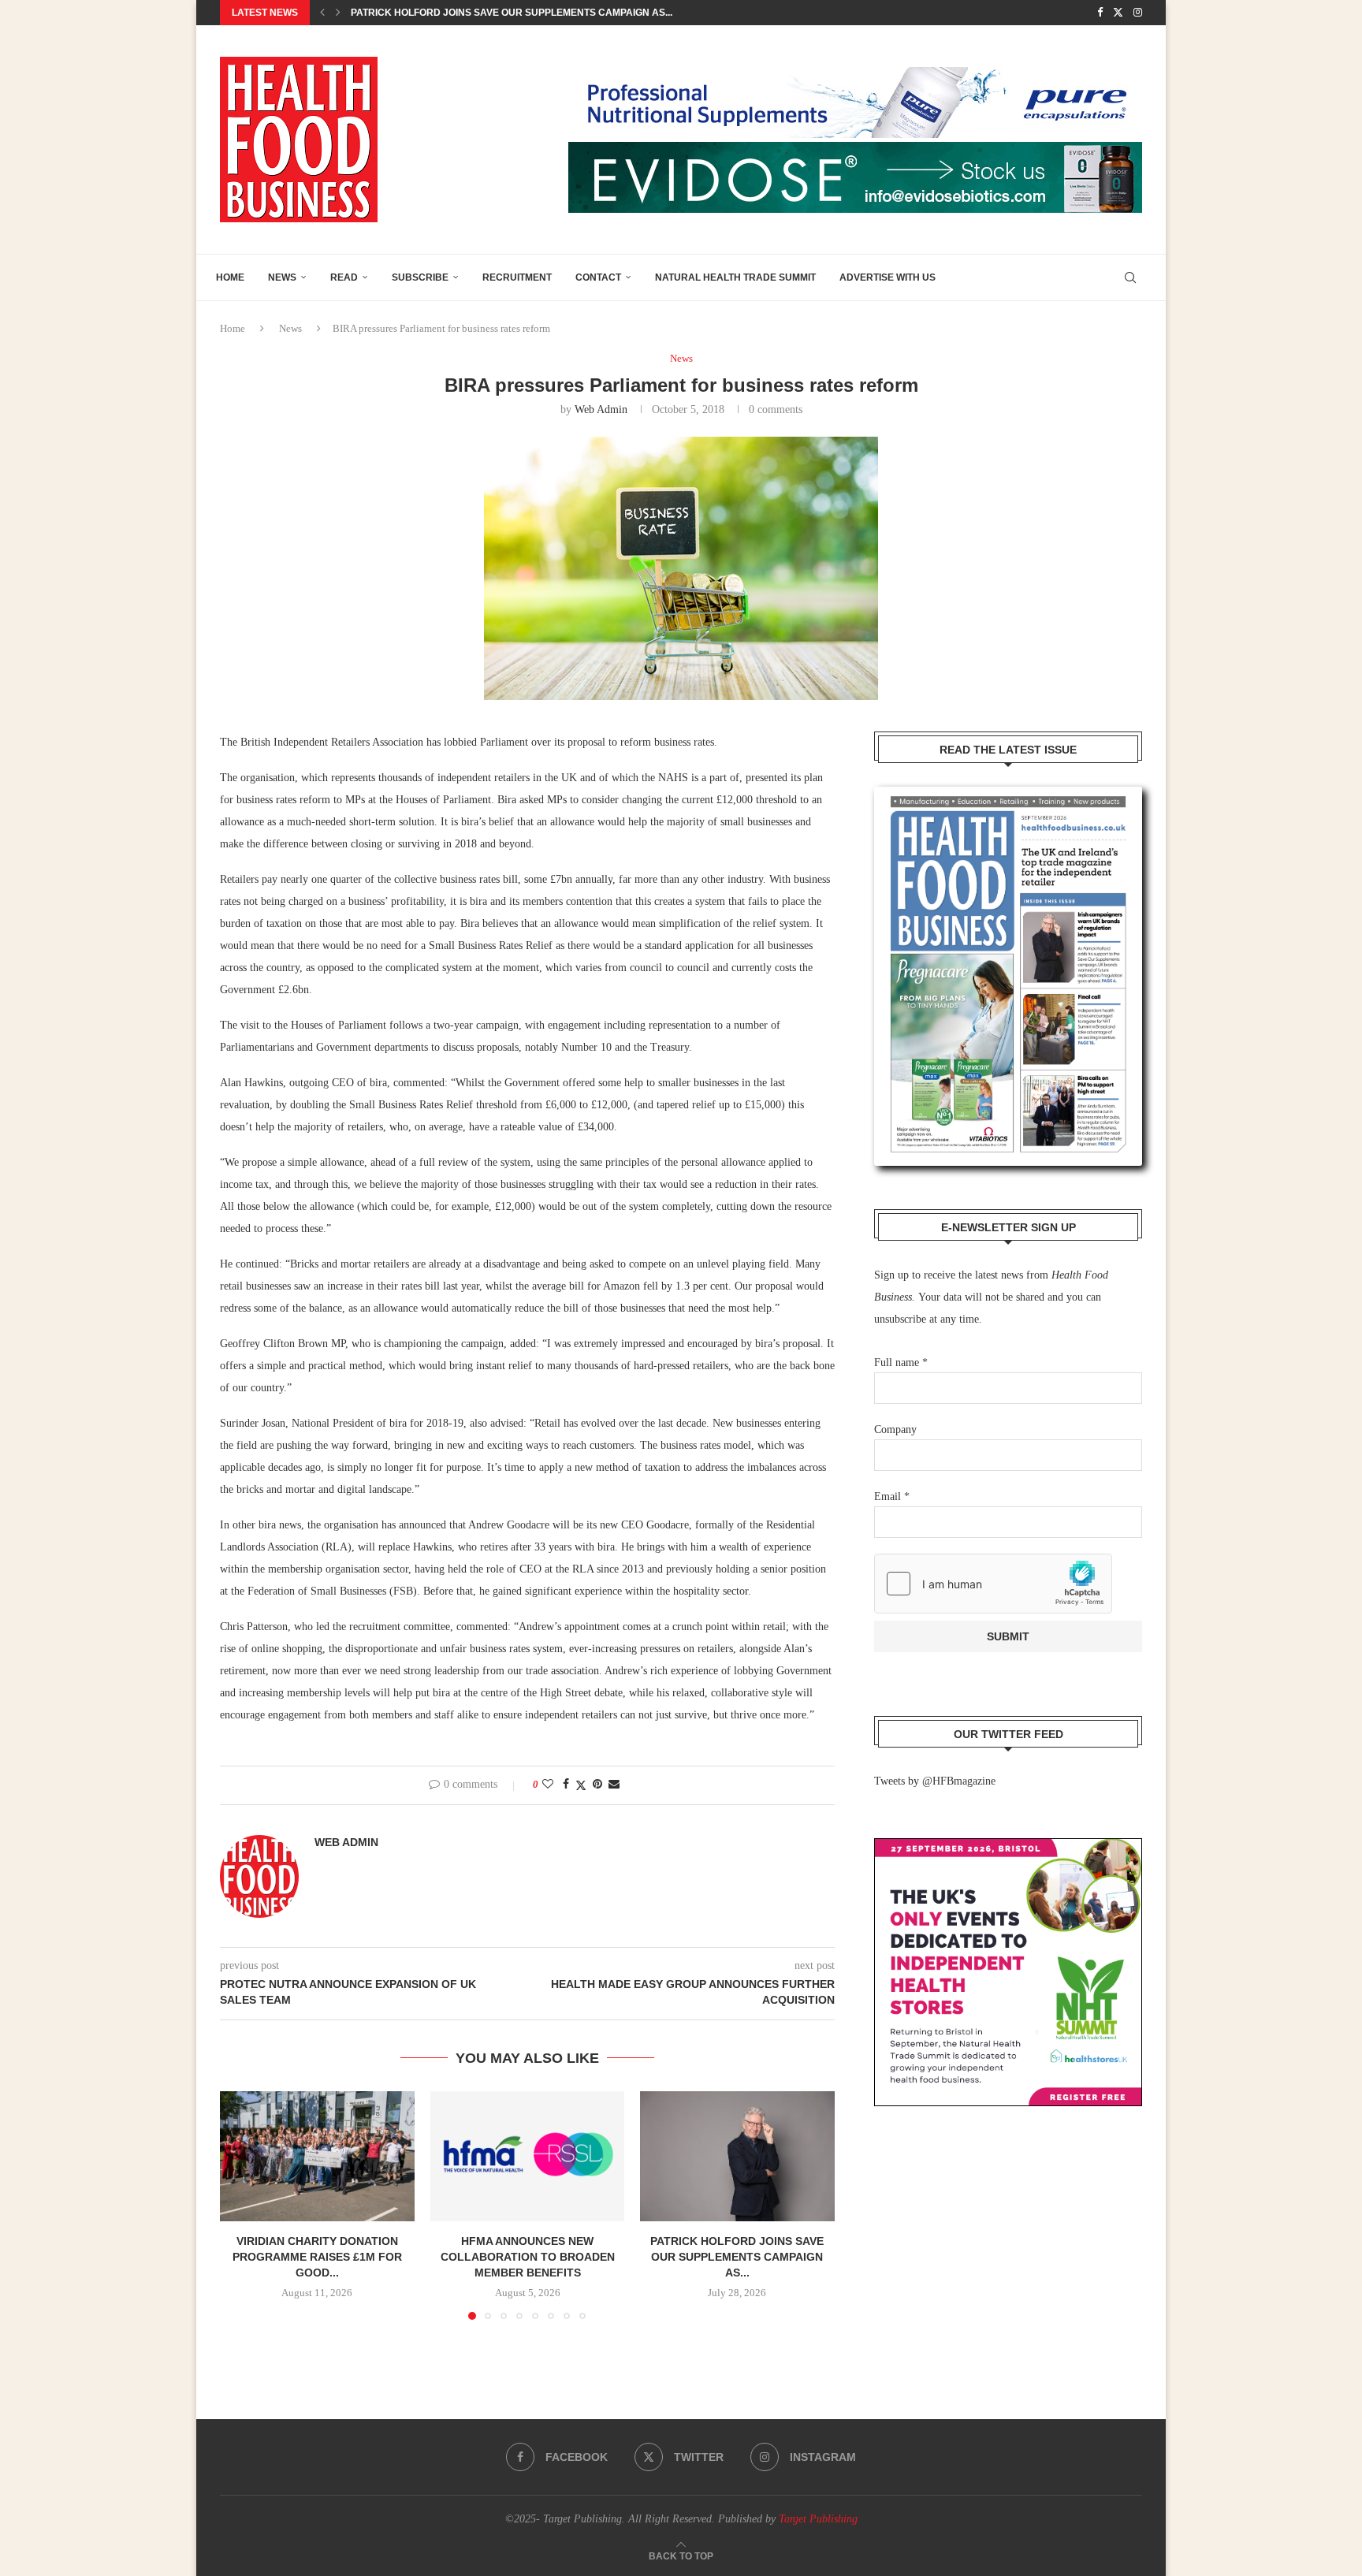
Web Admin (601, 409)
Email (892, 1496)
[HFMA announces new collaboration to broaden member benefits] (528, 2156)
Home (230, 277)
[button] (322, 13)
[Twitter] (1118, 13)
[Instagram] (1138, 13)
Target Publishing (818, 2519)
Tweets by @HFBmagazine (935, 1781)
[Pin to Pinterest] (597, 1785)
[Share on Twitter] (581, 1785)
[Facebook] (1100, 13)
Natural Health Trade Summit (735, 277)
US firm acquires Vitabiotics (427, 13)
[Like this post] (548, 1785)
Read (344, 277)
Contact (598, 277)
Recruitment (517, 277)
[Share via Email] (614, 1785)
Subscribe (420, 277)
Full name (901, 1362)
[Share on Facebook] (566, 1785)
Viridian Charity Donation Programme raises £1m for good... (317, 2257)
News (282, 277)
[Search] (1130, 277)
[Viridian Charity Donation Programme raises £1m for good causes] (317, 2156)
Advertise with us (888, 277)
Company (895, 1429)
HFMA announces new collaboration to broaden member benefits (527, 2257)
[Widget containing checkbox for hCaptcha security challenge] (993, 1584)
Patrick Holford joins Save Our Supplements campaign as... (738, 2257)
